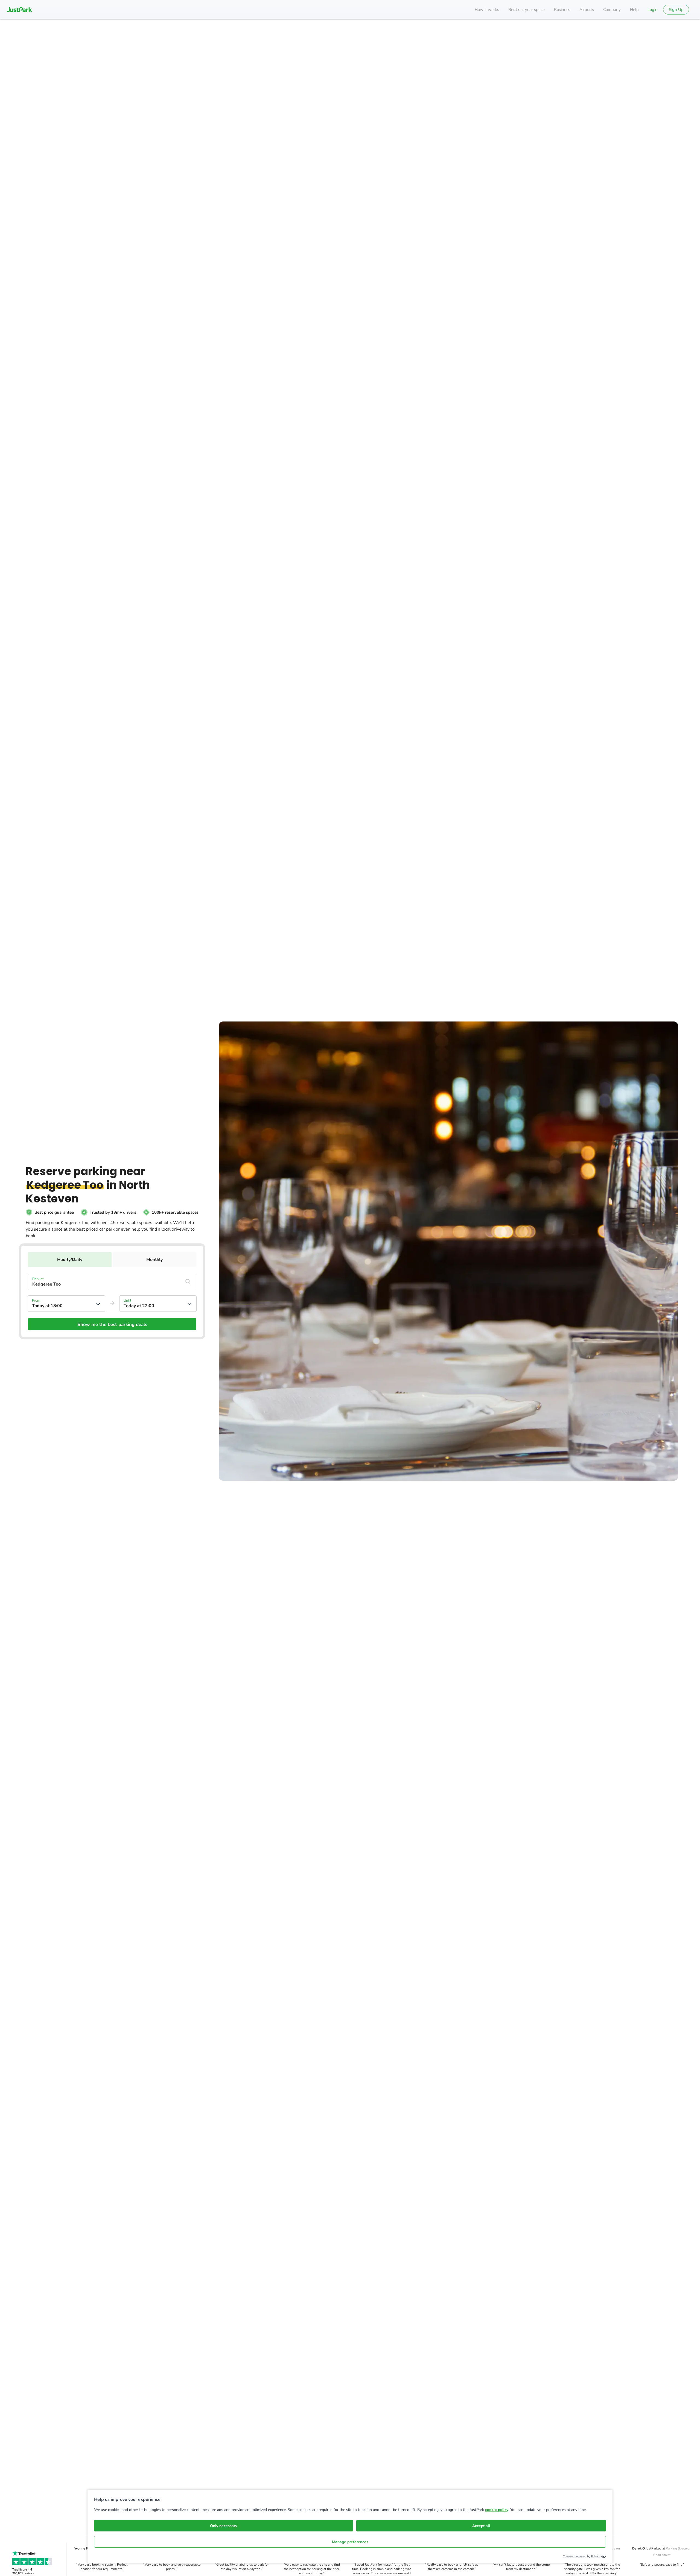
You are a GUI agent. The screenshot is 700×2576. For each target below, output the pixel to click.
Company (612, 10)
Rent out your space (527, 10)
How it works (487, 10)
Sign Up (676, 10)
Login (653, 10)
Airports (587, 10)
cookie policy (497, 2510)
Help (634, 10)
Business (562, 10)
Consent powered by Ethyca (581, 2556)
